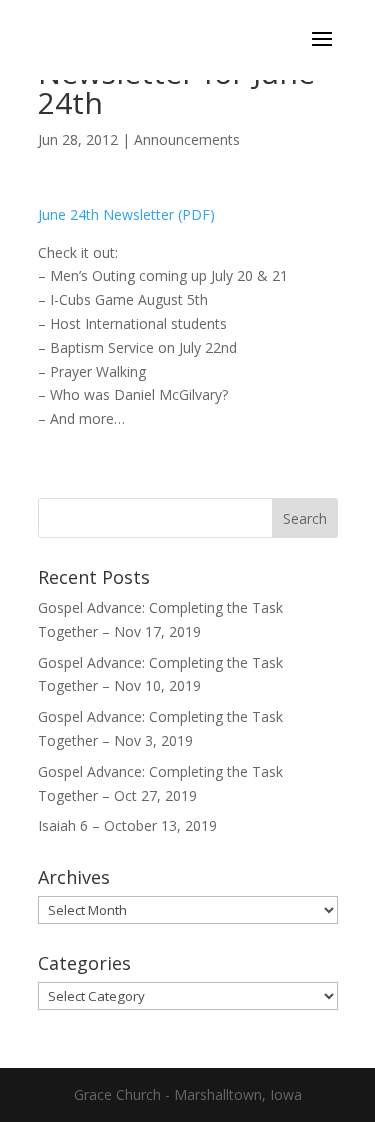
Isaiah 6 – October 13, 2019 (127, 825)
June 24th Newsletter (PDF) (126, 214)
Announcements (187, 139)
